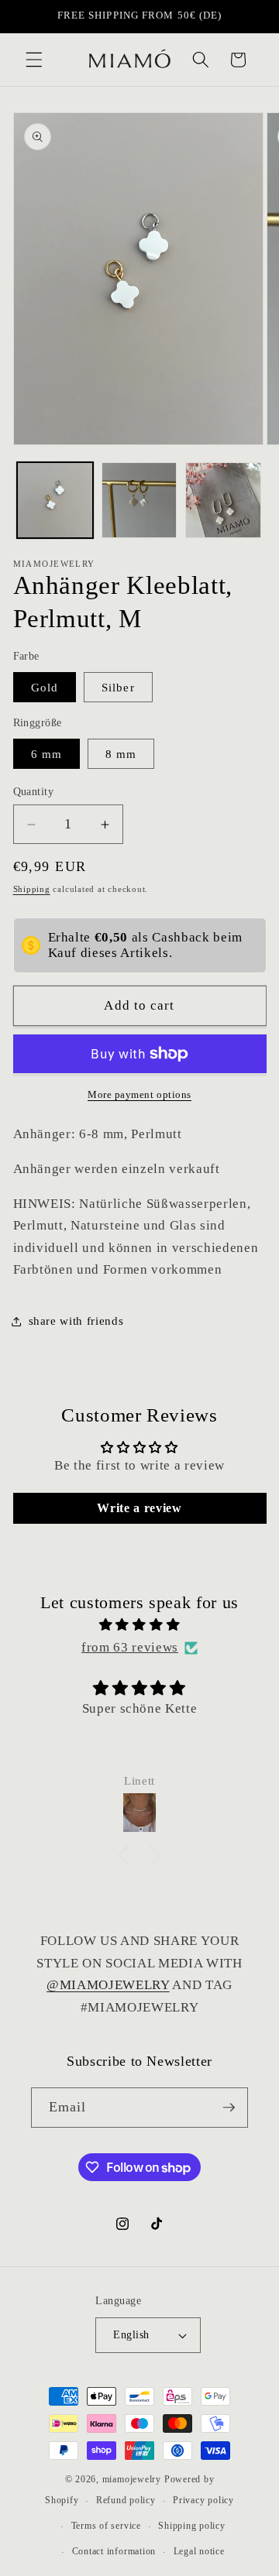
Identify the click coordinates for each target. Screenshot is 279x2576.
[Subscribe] (229, 2108)
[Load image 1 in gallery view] (55, 500)
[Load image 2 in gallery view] (139, 500)
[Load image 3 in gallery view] (223, 500)
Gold (45, 687)
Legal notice (199, 2551)
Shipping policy (192, 2526)
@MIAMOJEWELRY (108, 1985)
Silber (118, 687)
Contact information (114, 2551)
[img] (140, 1625)
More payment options (139, 1094)
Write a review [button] (139, 1508)
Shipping (32, 889)
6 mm (46, 754)
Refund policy (126, 2500)
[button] (34, 60)
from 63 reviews (130, 1647)
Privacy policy (203, 2500)
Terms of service (106, 2526)
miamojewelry (132, 2479)
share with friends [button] (76, 1321)
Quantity (34, 791)
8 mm (121, 754)
